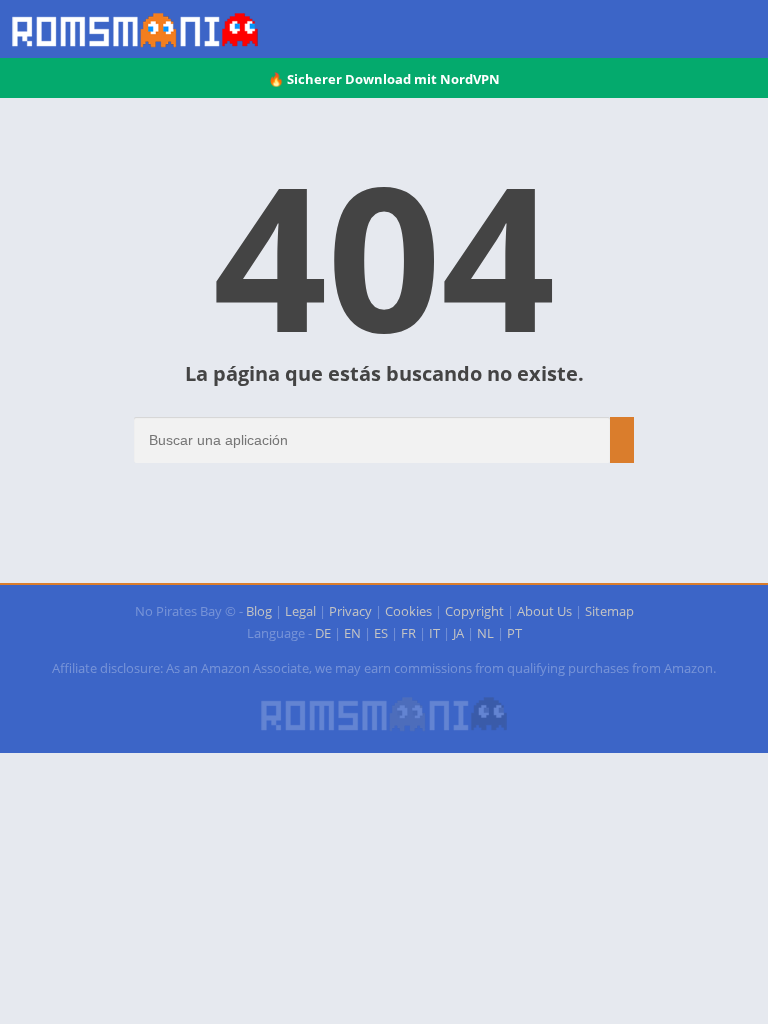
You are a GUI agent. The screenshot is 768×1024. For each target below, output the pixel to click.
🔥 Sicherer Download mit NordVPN (384, 79)
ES (381, 633)
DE (323, 633)
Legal (300, 611)
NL (485, 633)
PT (514, 633)
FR (408, 633)
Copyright (474, 611)
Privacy (350, 611)
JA (458, 633)
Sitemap (609, 611)
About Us (544, 611)
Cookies (408, 611)
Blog (259, 611)
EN (352, 633)
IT (434, 633)
